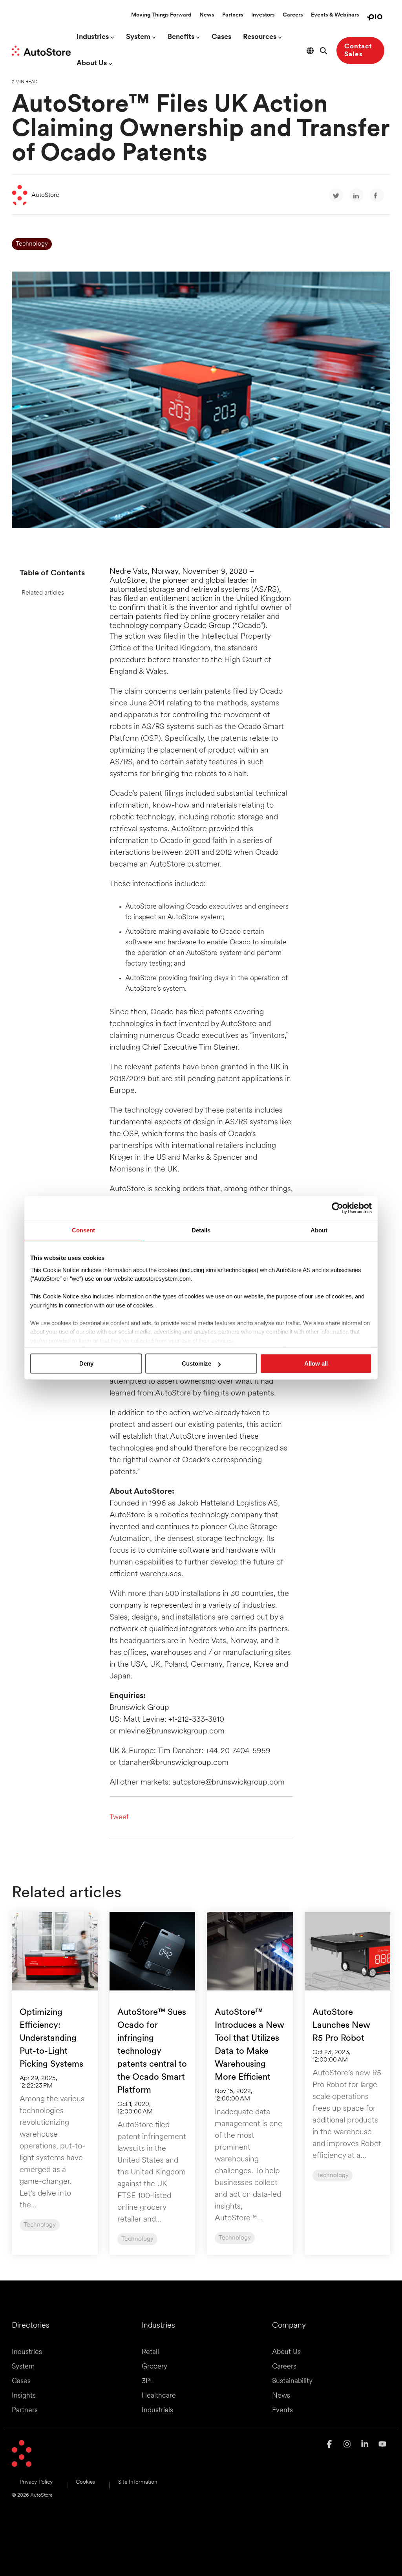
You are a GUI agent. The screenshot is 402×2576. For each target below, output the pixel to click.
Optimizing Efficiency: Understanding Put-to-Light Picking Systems (51, 2039)
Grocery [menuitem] (154, 2367)
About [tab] (319, 1230)
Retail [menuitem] (150, 2352)
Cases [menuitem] (21, 2381)
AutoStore (45, 195)
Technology (32, 244)
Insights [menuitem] (24, 2396)
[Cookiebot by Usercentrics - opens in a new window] (337, 1208)
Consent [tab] (83, 1230)
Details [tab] (201, 1230)
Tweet (119, 1818)
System (138, 37)
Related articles (43, 593)
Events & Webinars (335, 15)
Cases (221, 37)
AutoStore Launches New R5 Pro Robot (341, 2026)
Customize (196, 1363)
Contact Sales (358, 50)
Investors (263, 15)
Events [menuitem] (282, 2411)
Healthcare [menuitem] (159, 2396)
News (207, 15)
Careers (293, 15)
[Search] (323, 50)
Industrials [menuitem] (157, 2411)
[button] (330, 2445)
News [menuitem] (281, 2396)
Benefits (181, 37)
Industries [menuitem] (27, 2352)
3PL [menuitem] (148, 2381)
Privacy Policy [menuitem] (36, 2482)
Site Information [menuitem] (138, 2482)
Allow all (316, 1363)
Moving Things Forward (161, 15)
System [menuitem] (23, 2367)
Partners (233, 15)
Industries (93, 37)
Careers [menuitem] (284, 2367)
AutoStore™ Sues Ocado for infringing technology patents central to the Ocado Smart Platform (152, 2052)
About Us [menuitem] (286, 2352)
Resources (260, 37)
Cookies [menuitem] (85, 2482)
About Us (92, 64)
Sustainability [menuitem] (292, 2381)
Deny (86, 1363)
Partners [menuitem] (25, 2411)
